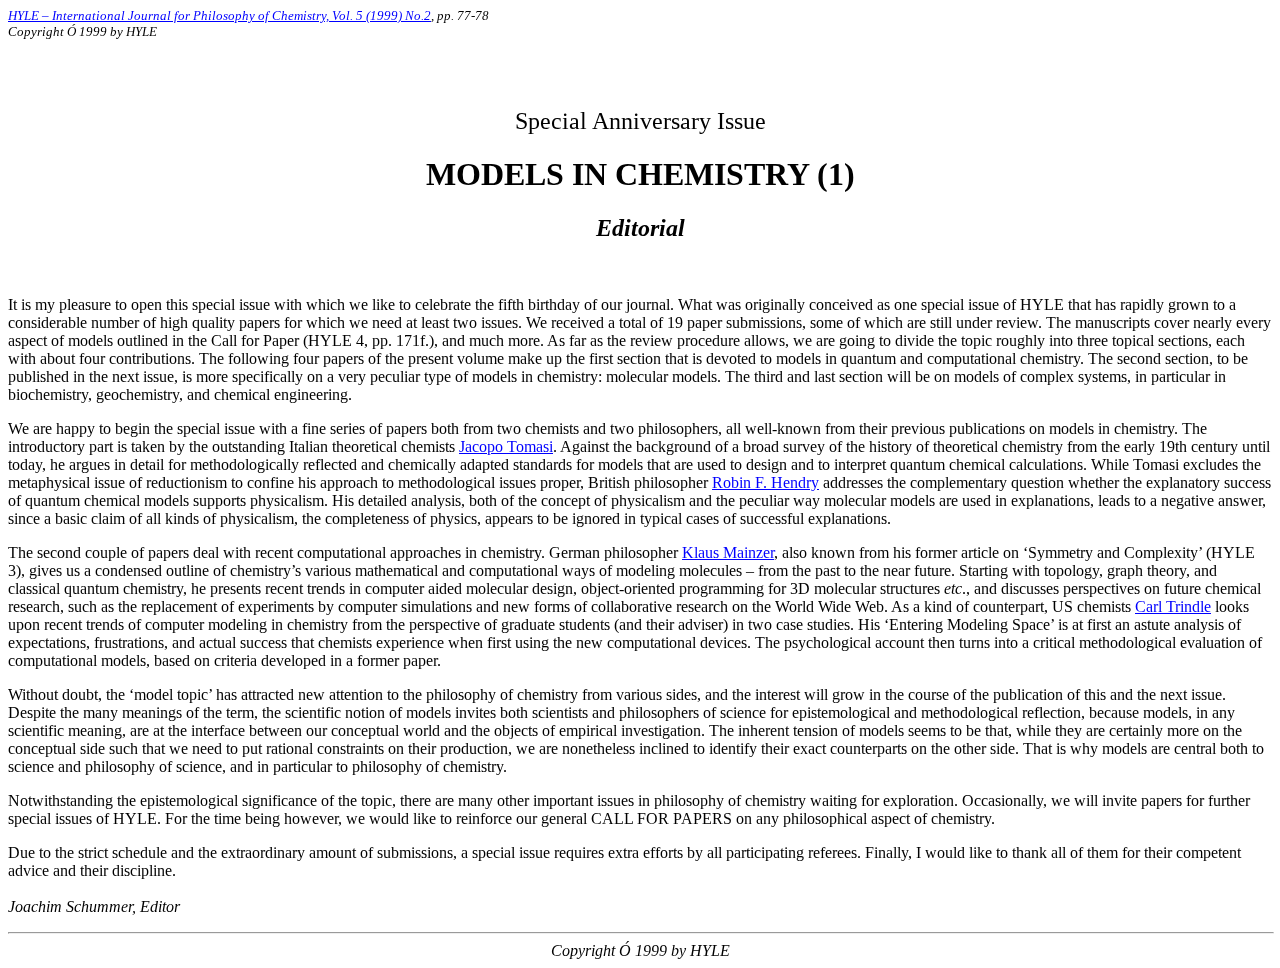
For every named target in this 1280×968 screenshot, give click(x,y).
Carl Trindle (1173, 606)
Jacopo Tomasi (506, 446)
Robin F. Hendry (765, 482)
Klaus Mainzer (728, 552)
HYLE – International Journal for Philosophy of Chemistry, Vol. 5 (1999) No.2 (219, 15)
